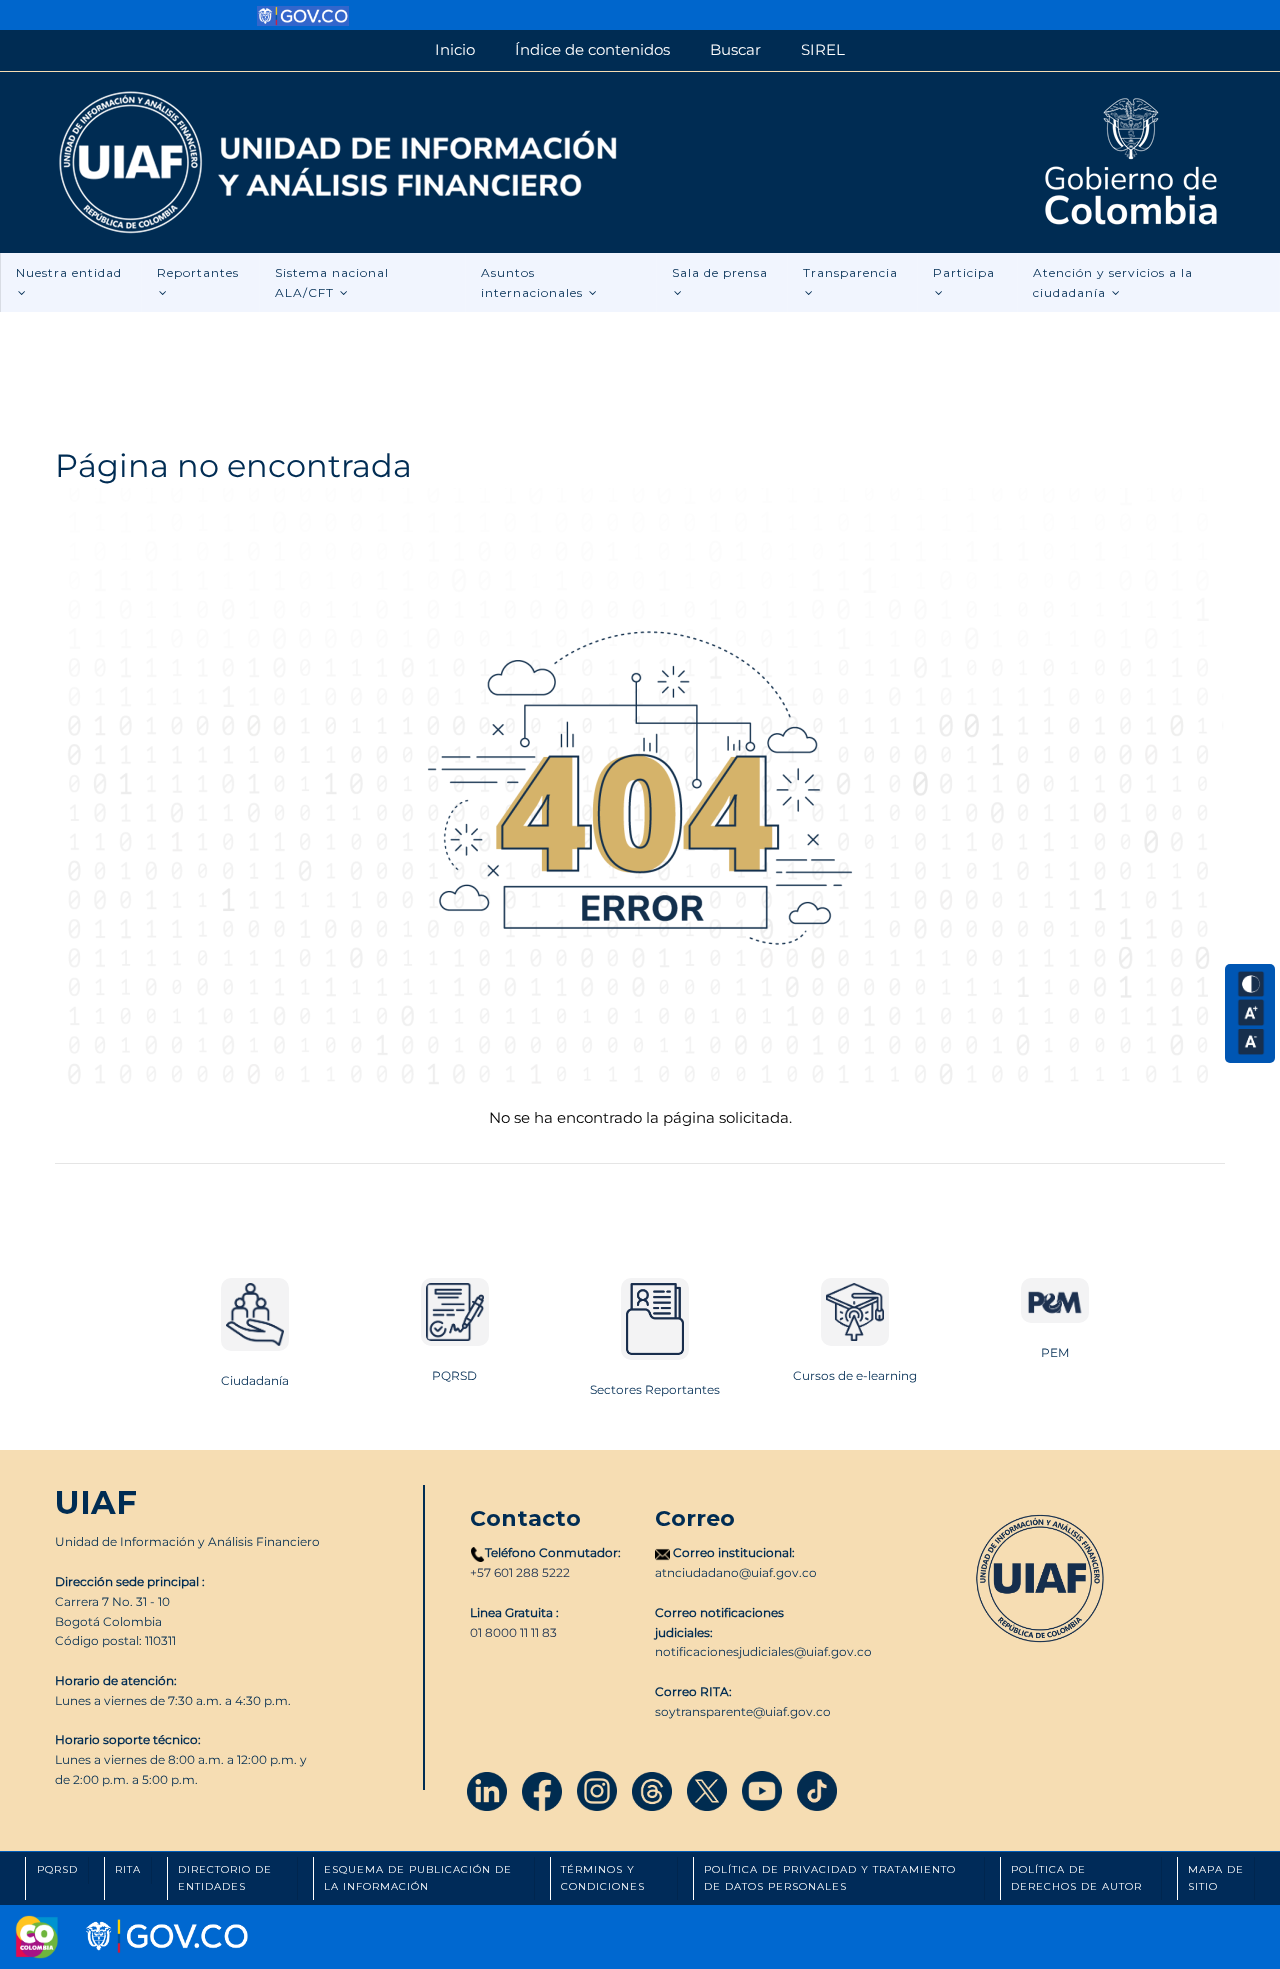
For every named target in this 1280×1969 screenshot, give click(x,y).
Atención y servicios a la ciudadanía (1113, 282)
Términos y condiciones (603, 1878)
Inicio (455, 49)
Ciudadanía (255, 1380)
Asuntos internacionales (534, 282)
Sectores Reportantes (655, 1389)
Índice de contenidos (592, 49)
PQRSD (454, 1375)
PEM (1055, 1352)
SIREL (823, 49)
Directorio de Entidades (225, 1878)
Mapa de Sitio (1216, 1878)
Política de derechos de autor (1076, 1878)
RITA (128, 1869)
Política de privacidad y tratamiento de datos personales (830, 1878)
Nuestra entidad (69, 272)
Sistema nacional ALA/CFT (332, 282)
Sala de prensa (720, 272)
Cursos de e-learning (855, 1375)
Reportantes (198, 272)
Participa (964, 272)
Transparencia (850, 272)
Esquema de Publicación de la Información (418, 1878)
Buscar (735, 49)
